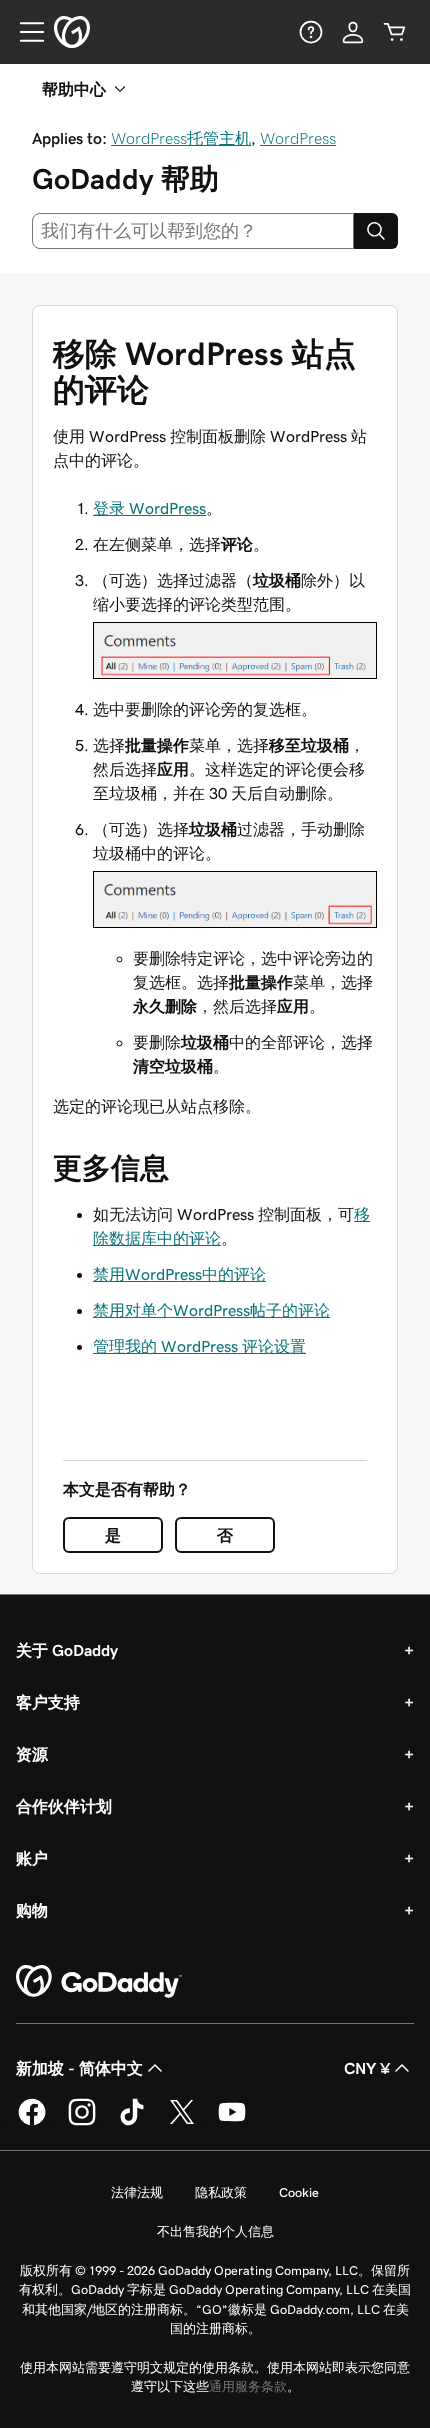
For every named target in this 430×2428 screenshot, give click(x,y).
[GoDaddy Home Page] (99, 1982)
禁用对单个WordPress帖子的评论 (211, 1310)
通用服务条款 (248, 2386)
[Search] (376, 231)
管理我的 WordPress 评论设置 (199, 1346)
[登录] (353, 32)
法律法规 (137, 2192)
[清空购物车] (395, 32)
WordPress (298, 138)
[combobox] (193, 231)
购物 (32, 1910)
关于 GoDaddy (67, 1650)
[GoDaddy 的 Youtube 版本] (232, 2122)
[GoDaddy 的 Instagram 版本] (82, 2122)
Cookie (299, 2192)
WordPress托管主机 (181, 138)
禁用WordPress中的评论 (179, 1274)
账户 (32, 1858)
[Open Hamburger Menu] (24, 32)
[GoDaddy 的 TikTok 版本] (132, 2122)
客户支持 (48, 1702)
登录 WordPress (149, 508)
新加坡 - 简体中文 (79, 2068)
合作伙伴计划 (64, 1806)
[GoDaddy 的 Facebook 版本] (32, 2122)
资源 (32, 1754)
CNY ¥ (367, 2068)
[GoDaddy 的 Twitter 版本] (182, 2122)
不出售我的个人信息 (215, 2231)
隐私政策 (221, 2192)
